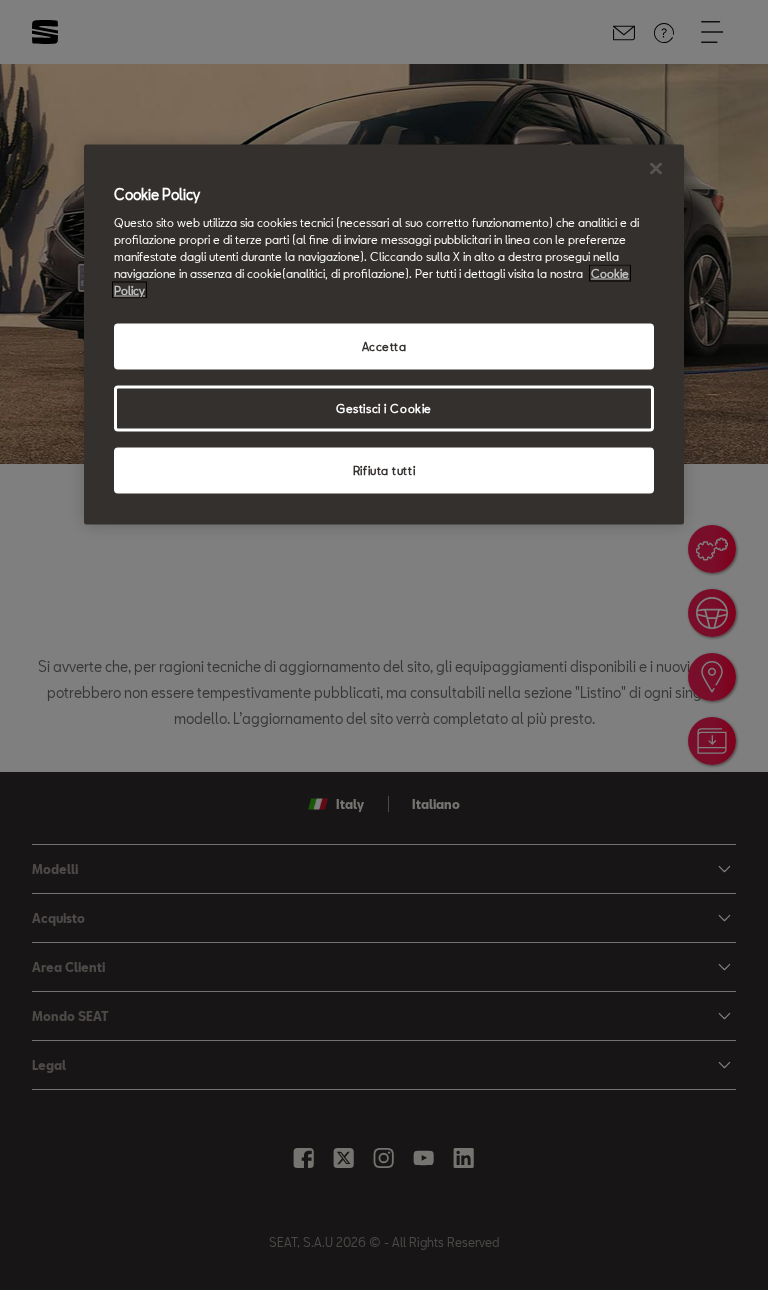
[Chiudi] (656, 168)
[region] (384, 334)
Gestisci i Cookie (384, 408)
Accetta (384, 346)
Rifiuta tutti (384, 470)
